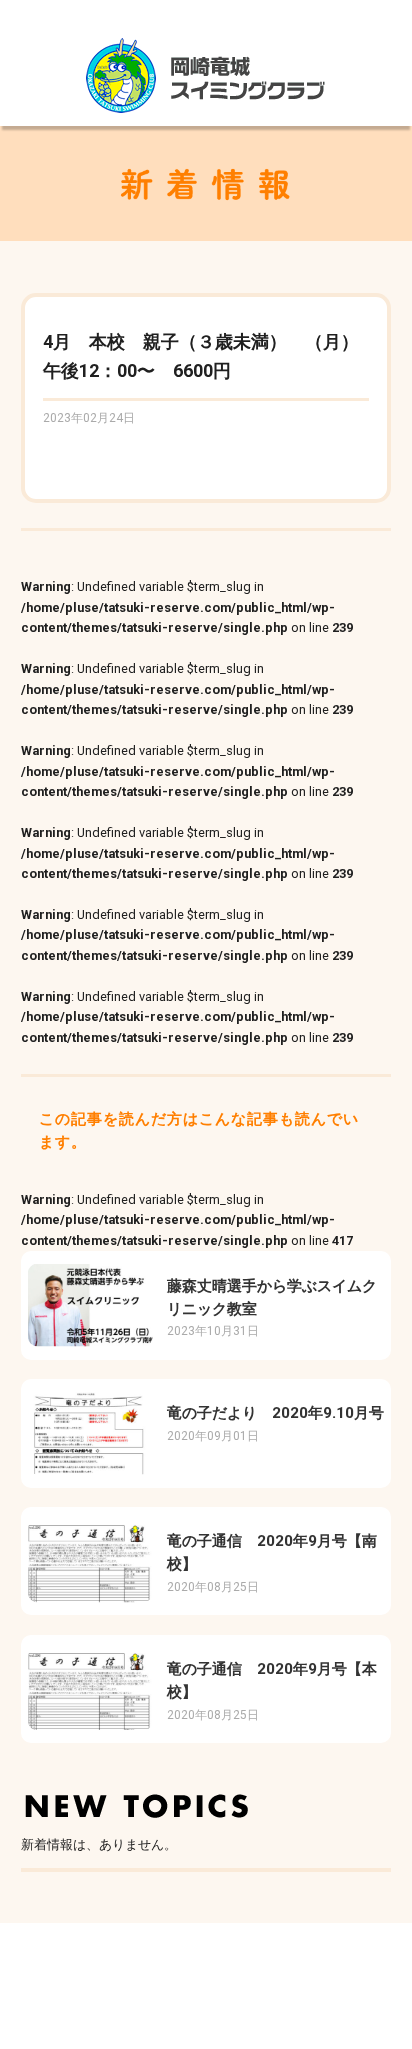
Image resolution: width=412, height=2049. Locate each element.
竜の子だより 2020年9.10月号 (275, 1413)
